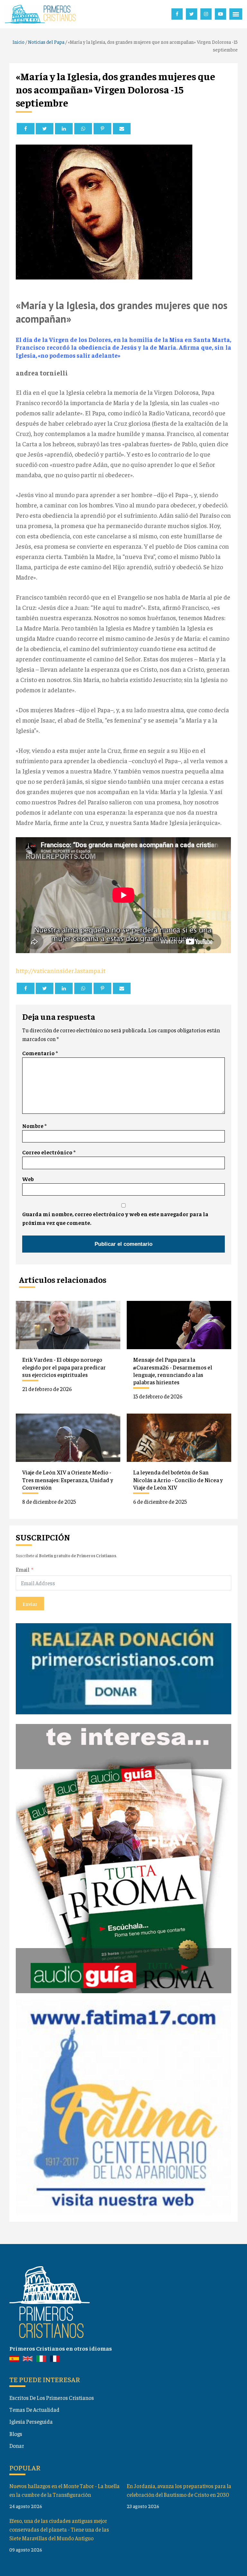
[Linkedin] (64, 129)
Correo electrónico (49, 1152)
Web (28, 1179)
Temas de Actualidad (34, 2410)
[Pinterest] (102, 129)
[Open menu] (236, 14)
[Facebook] (26, 129)
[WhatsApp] (83, 129)
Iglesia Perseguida (31, 2421)
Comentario (40, 1053)
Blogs (16, 2434)
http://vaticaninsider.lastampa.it (61, 970)
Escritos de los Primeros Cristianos (52, 2398)
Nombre (34, 1126)
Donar (17, 2446)
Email (23, 1569)
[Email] (122, 129)
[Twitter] (45, 129)
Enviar (30, 1604)
